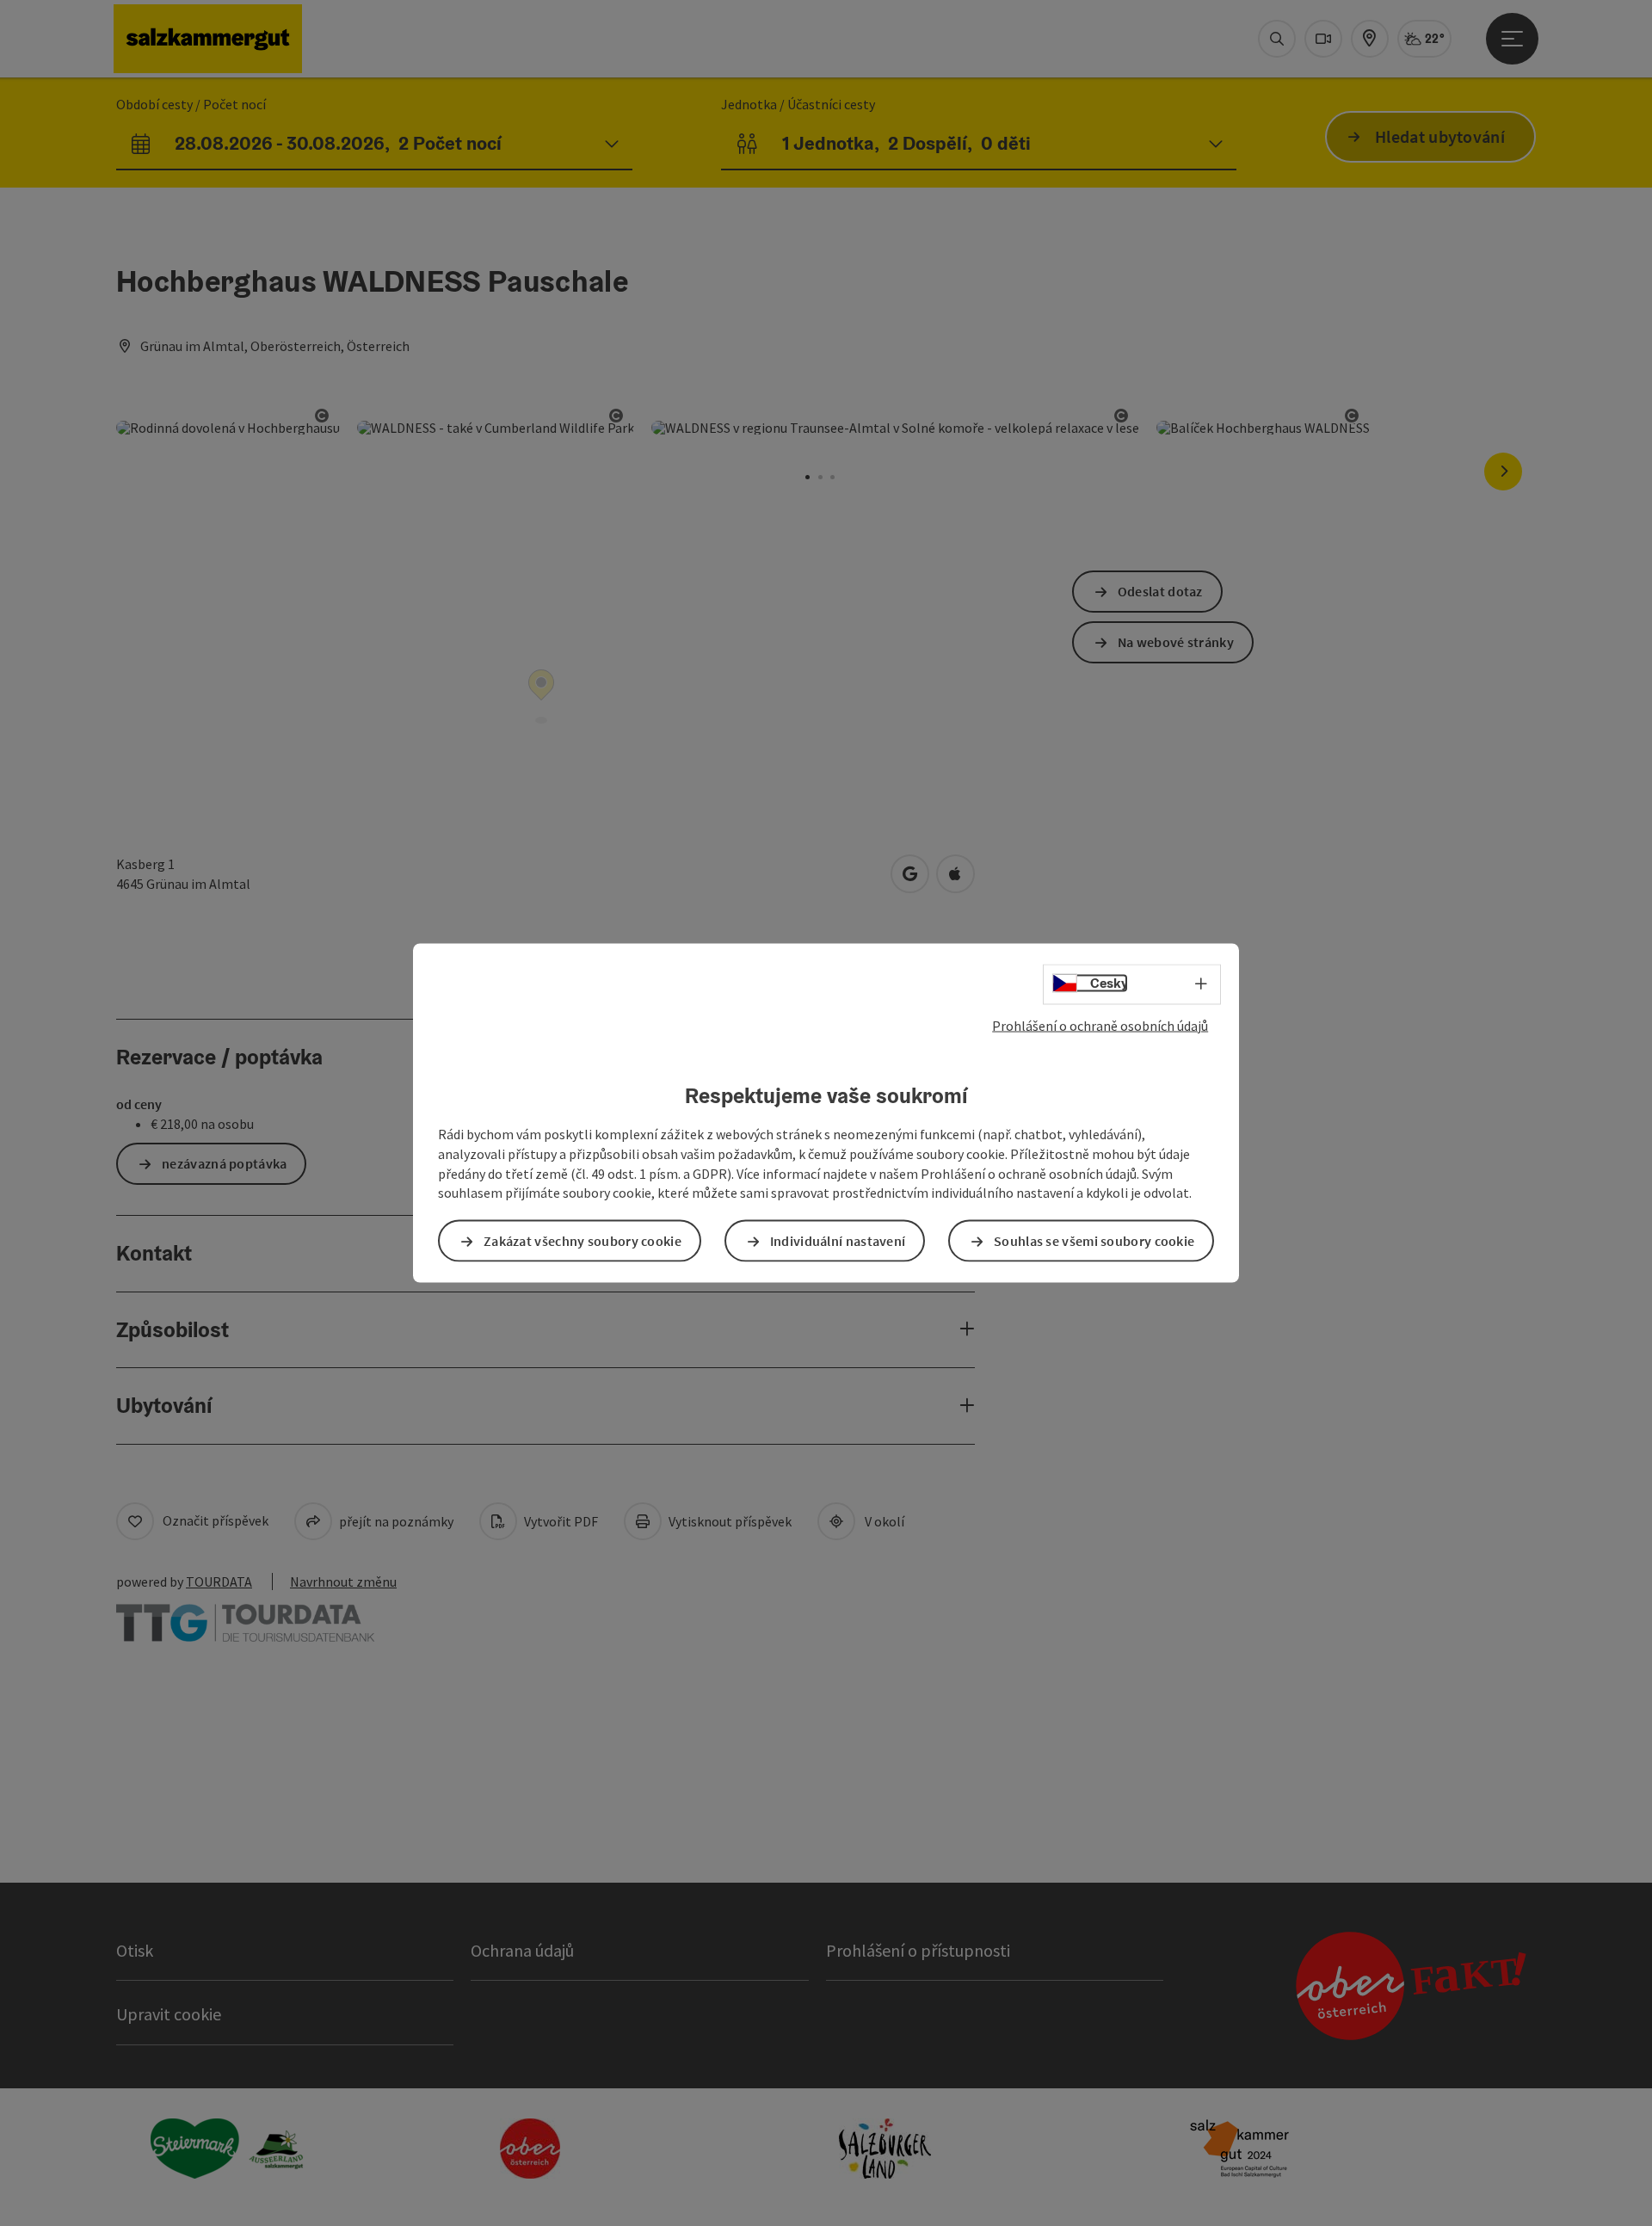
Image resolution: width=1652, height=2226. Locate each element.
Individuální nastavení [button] (838, 1241)
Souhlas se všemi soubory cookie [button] (1094, 1241)
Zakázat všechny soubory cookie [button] (583, 1241)
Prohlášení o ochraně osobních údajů (1100, 1025)
